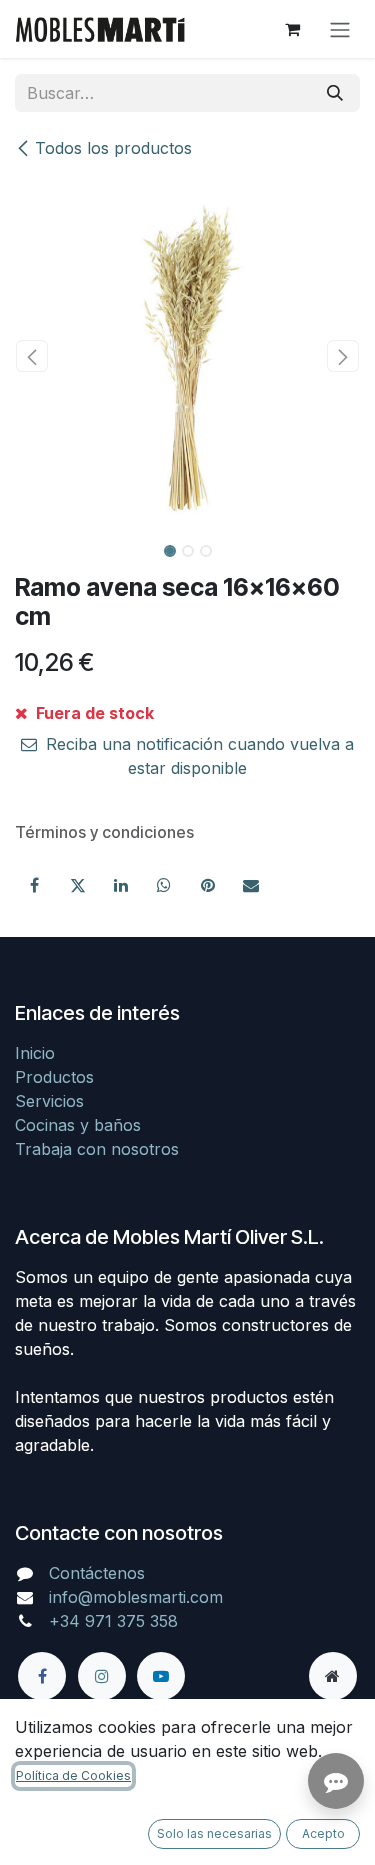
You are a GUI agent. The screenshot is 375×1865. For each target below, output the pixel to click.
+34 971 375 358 (113, 1621)
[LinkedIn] (121, 885)
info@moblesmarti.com (136, 1597)
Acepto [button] (323, 1833)
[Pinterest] (208, 885)
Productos (54, 1077)
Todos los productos (113, 148)
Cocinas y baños (78, 1125)
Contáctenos (97, 1573)
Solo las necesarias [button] (214, 1833)
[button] (32, 356)
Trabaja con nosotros (97, 1149)
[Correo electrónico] (251, 885)
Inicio (35, 1053)
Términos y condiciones (104, 832)
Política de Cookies (73, 1775)
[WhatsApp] (164, 885)
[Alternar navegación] (340, 29)
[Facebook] (34, 885)
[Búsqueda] (335, 93)
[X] (78, 885)
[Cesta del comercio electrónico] (292, 29)
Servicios (49, 1101)
